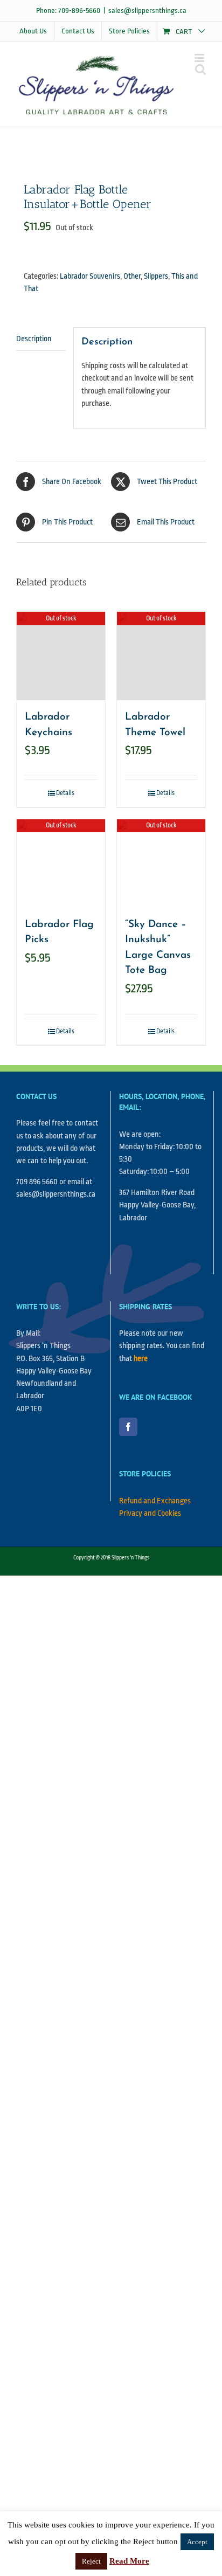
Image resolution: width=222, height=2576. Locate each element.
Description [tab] (34, 339)
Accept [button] (197, 2542)
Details (65, 793)
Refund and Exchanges (155, 1501)
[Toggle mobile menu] (200, 58)
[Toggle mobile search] (200, 69)
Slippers (156, 276)
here (141, 1359)
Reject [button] (91, 2561)
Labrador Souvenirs (90, 276)
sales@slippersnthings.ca (147, 11)
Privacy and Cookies (150, 1513)
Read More (129, 2561)
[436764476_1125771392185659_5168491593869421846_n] (111, 149)
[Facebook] (128, 1427)
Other (132, 276)
